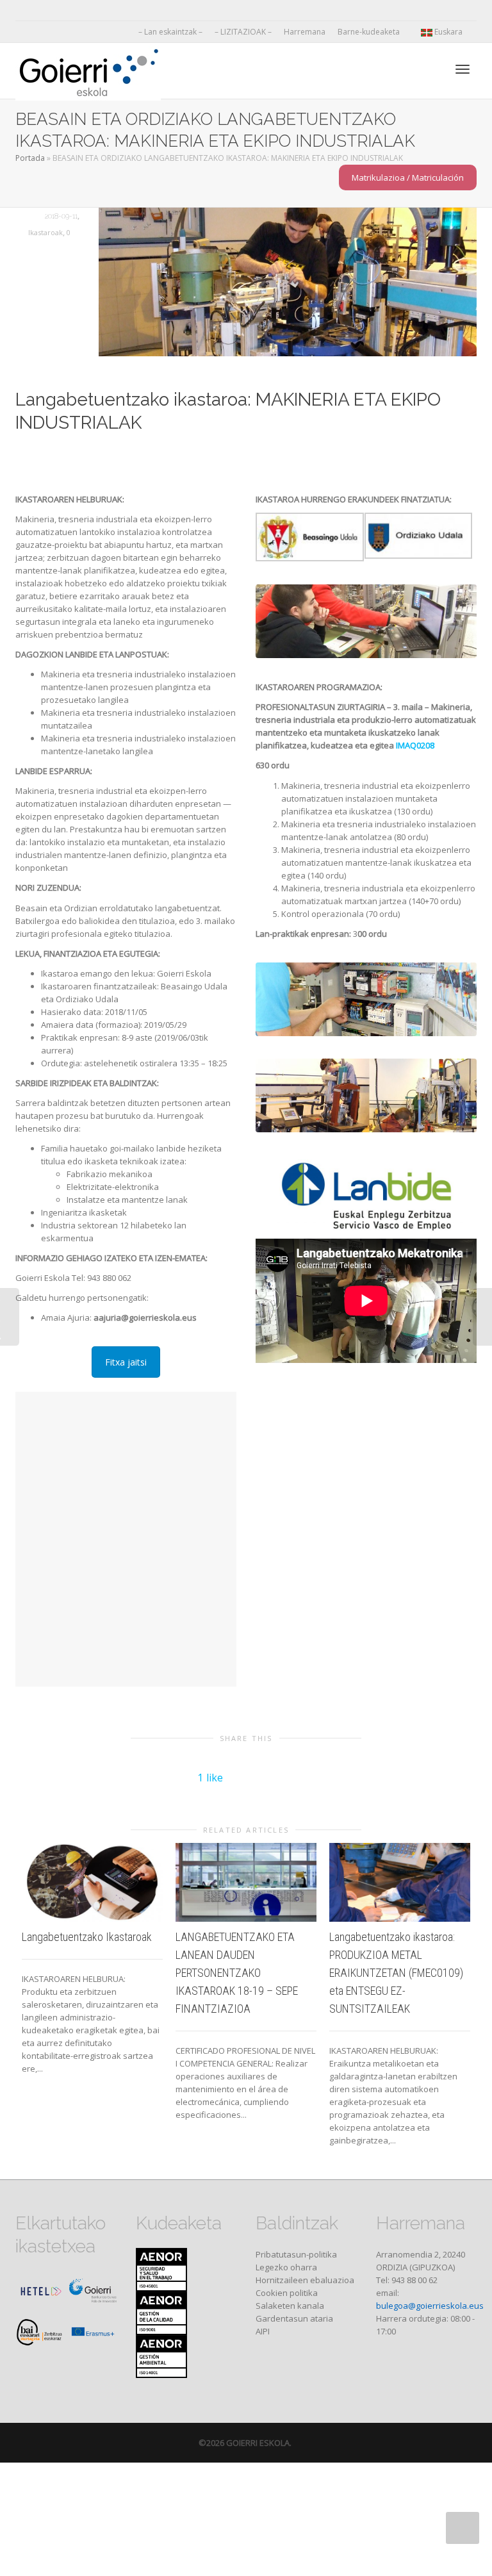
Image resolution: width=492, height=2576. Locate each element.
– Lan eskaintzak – (170, 32)
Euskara (448, 32)
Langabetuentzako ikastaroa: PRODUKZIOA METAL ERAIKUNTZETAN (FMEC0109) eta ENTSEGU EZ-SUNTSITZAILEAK (396, 1973)
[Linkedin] (70, 11)
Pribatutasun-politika (296, 2254)
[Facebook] (48, 11)
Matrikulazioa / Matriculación (408, 178)
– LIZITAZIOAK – (243, 32)
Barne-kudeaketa (370, 32)
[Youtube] (92, 11)
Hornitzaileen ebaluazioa (305, 2280)
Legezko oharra (286, 2267)
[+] (92, 1883)
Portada (30, 158)
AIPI (263, 2331)
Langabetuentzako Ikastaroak (87, 1937)
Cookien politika (287, 2293)
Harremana (305, 32)
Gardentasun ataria (294, 2318)
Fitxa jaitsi (126, 1362)
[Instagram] (114, 11)
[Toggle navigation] (463, 69)
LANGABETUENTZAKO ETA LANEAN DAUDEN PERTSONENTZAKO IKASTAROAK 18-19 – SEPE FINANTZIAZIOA (237, 1973)
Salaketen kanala (290, 2306)
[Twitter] (27, 11)
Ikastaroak (45, 232)
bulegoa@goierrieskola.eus (430, 2306)
